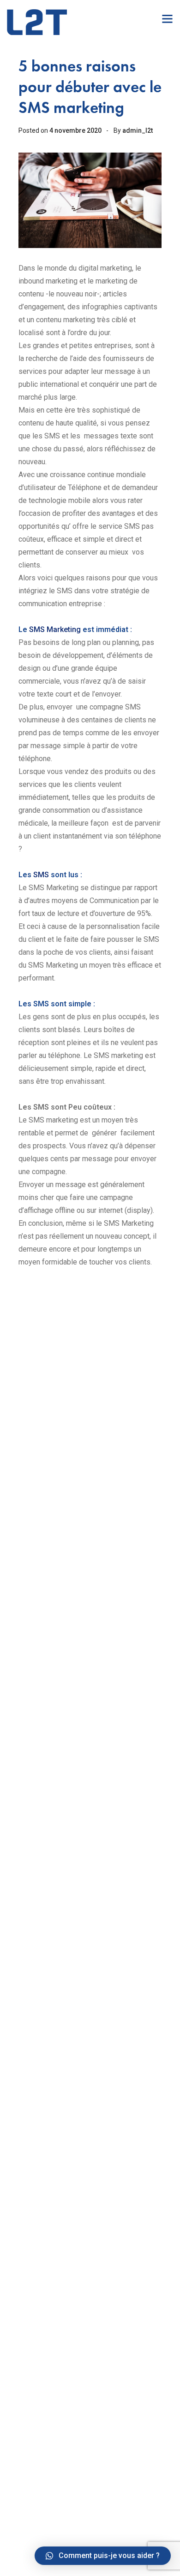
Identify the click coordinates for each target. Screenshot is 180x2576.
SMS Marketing (55, 629)
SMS (40, 875)
